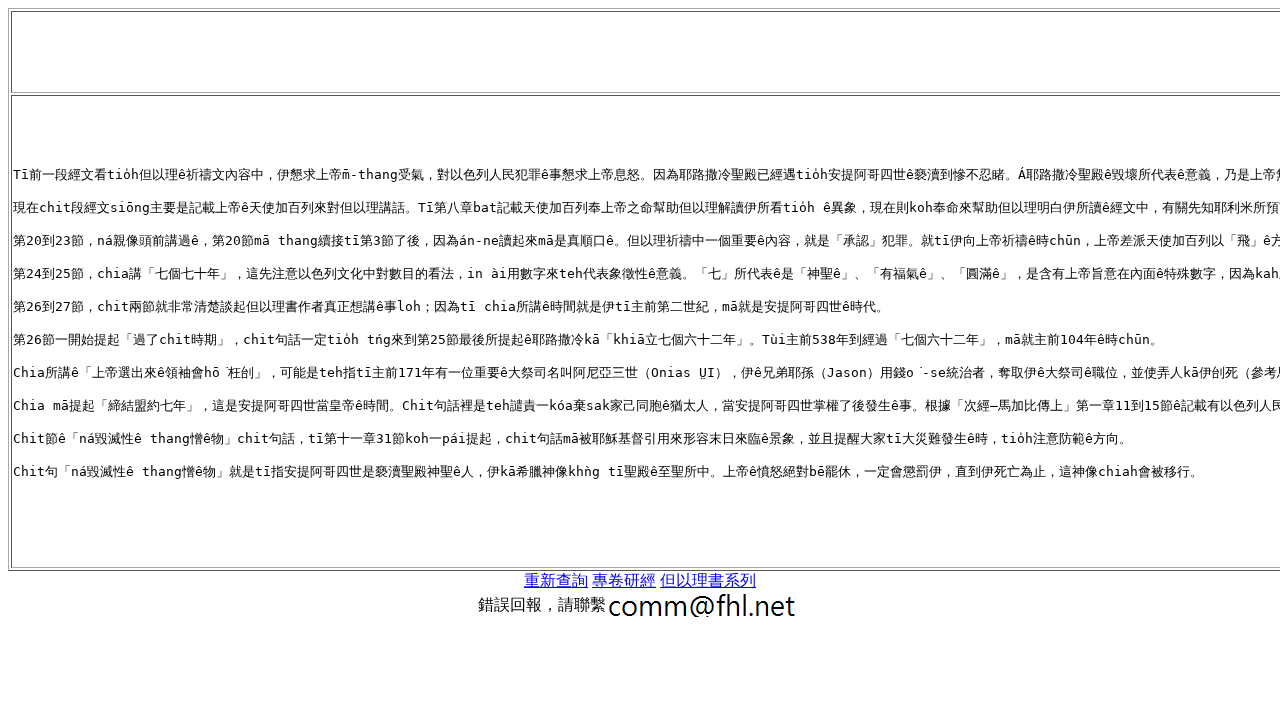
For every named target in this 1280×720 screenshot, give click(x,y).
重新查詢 (556, 580)
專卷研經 (624, 580)
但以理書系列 (708, 580)
